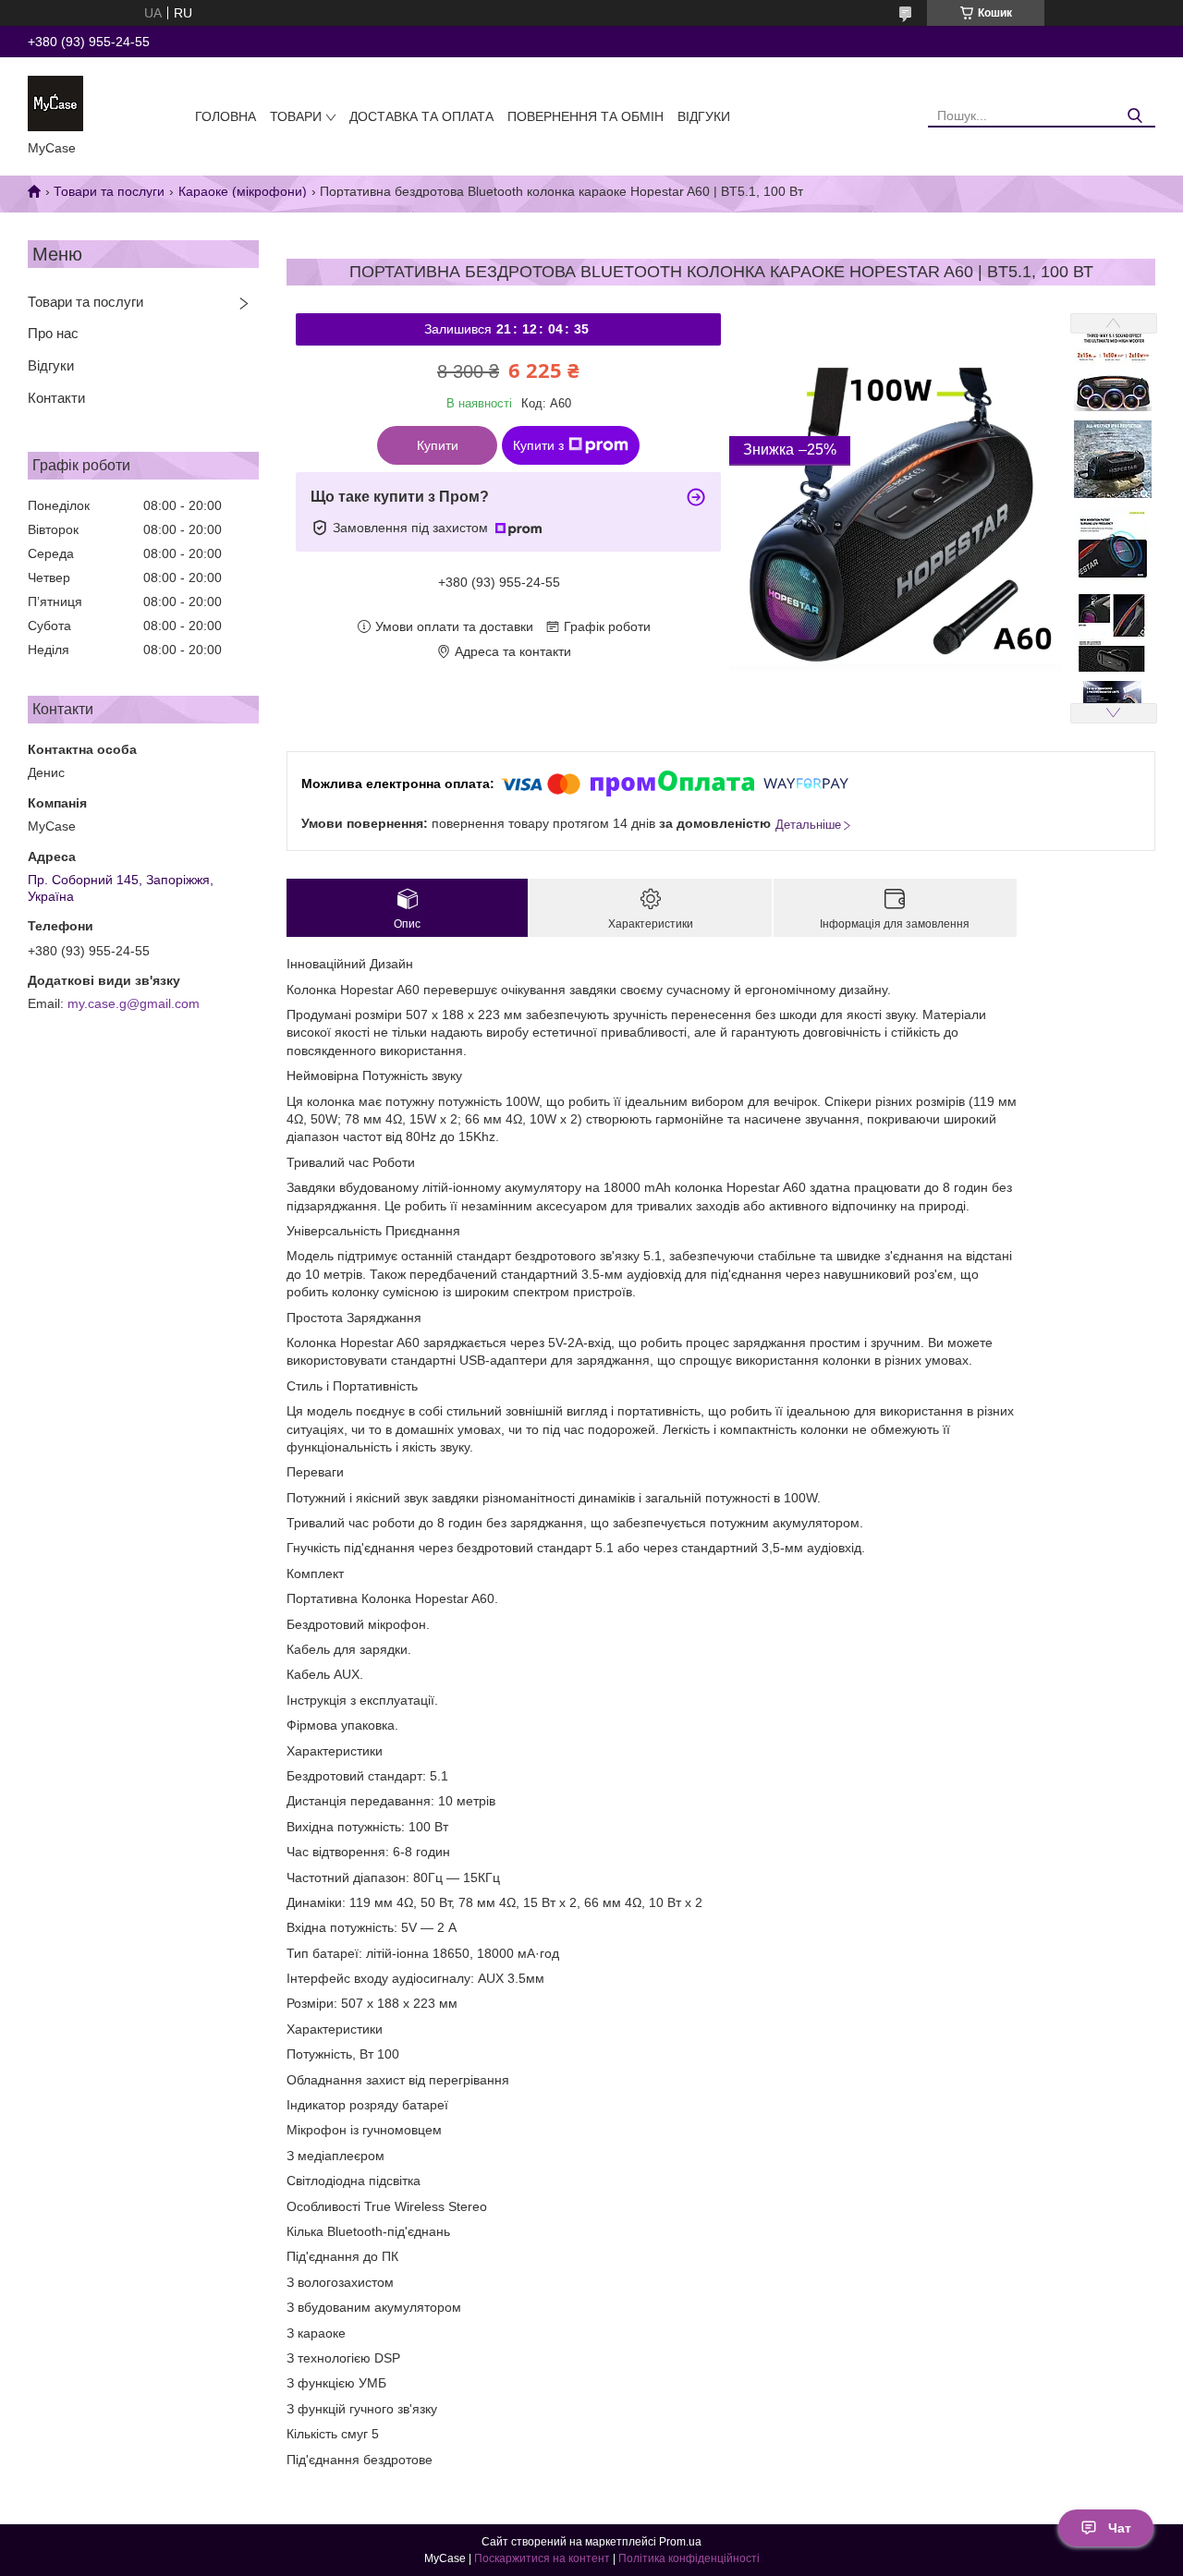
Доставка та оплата (421, 116)
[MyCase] (55, 103)
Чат (1120, 2528)
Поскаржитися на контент (542, 2558)
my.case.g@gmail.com (134, 1003)
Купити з (538, 445)
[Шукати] (1134, 116)
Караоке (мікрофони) (243, 191)
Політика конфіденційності (689, 2558)
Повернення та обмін (585, 116)
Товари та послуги (109, 191)
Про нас (53, 333)
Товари (296, 116)
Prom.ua (680, 2542)
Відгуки (704, 116)
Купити (438, 445)
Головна (226, 116)
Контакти (56, 398)
